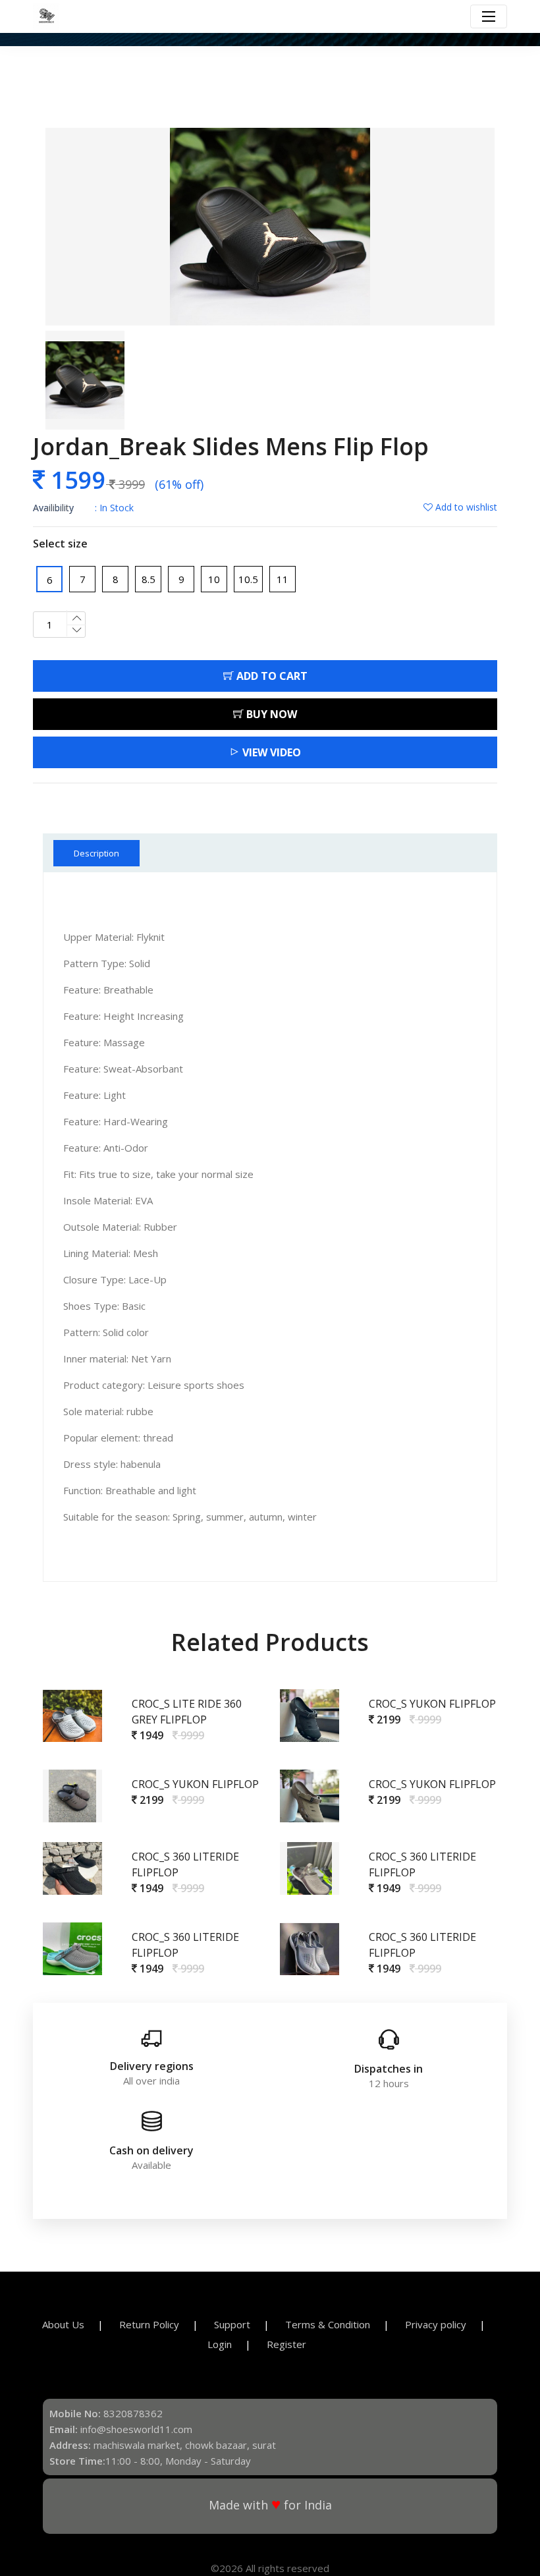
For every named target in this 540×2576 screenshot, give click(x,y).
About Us (63, 2324)
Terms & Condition (328, 2324)
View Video (270, 752)
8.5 (148, 579)
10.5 (248, 579)
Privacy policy (436, 2324)
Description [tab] (96, 853)
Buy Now (270, 714)
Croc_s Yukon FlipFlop (432, 1704)
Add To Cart (271, 676)
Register (286, 2344)
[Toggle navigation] (489, 16)
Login (220, 2344)
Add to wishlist (465, 507)
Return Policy (149, 2324)
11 (283, 579)
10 (214, 579)
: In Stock (83, 508)
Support (232, 2324)
